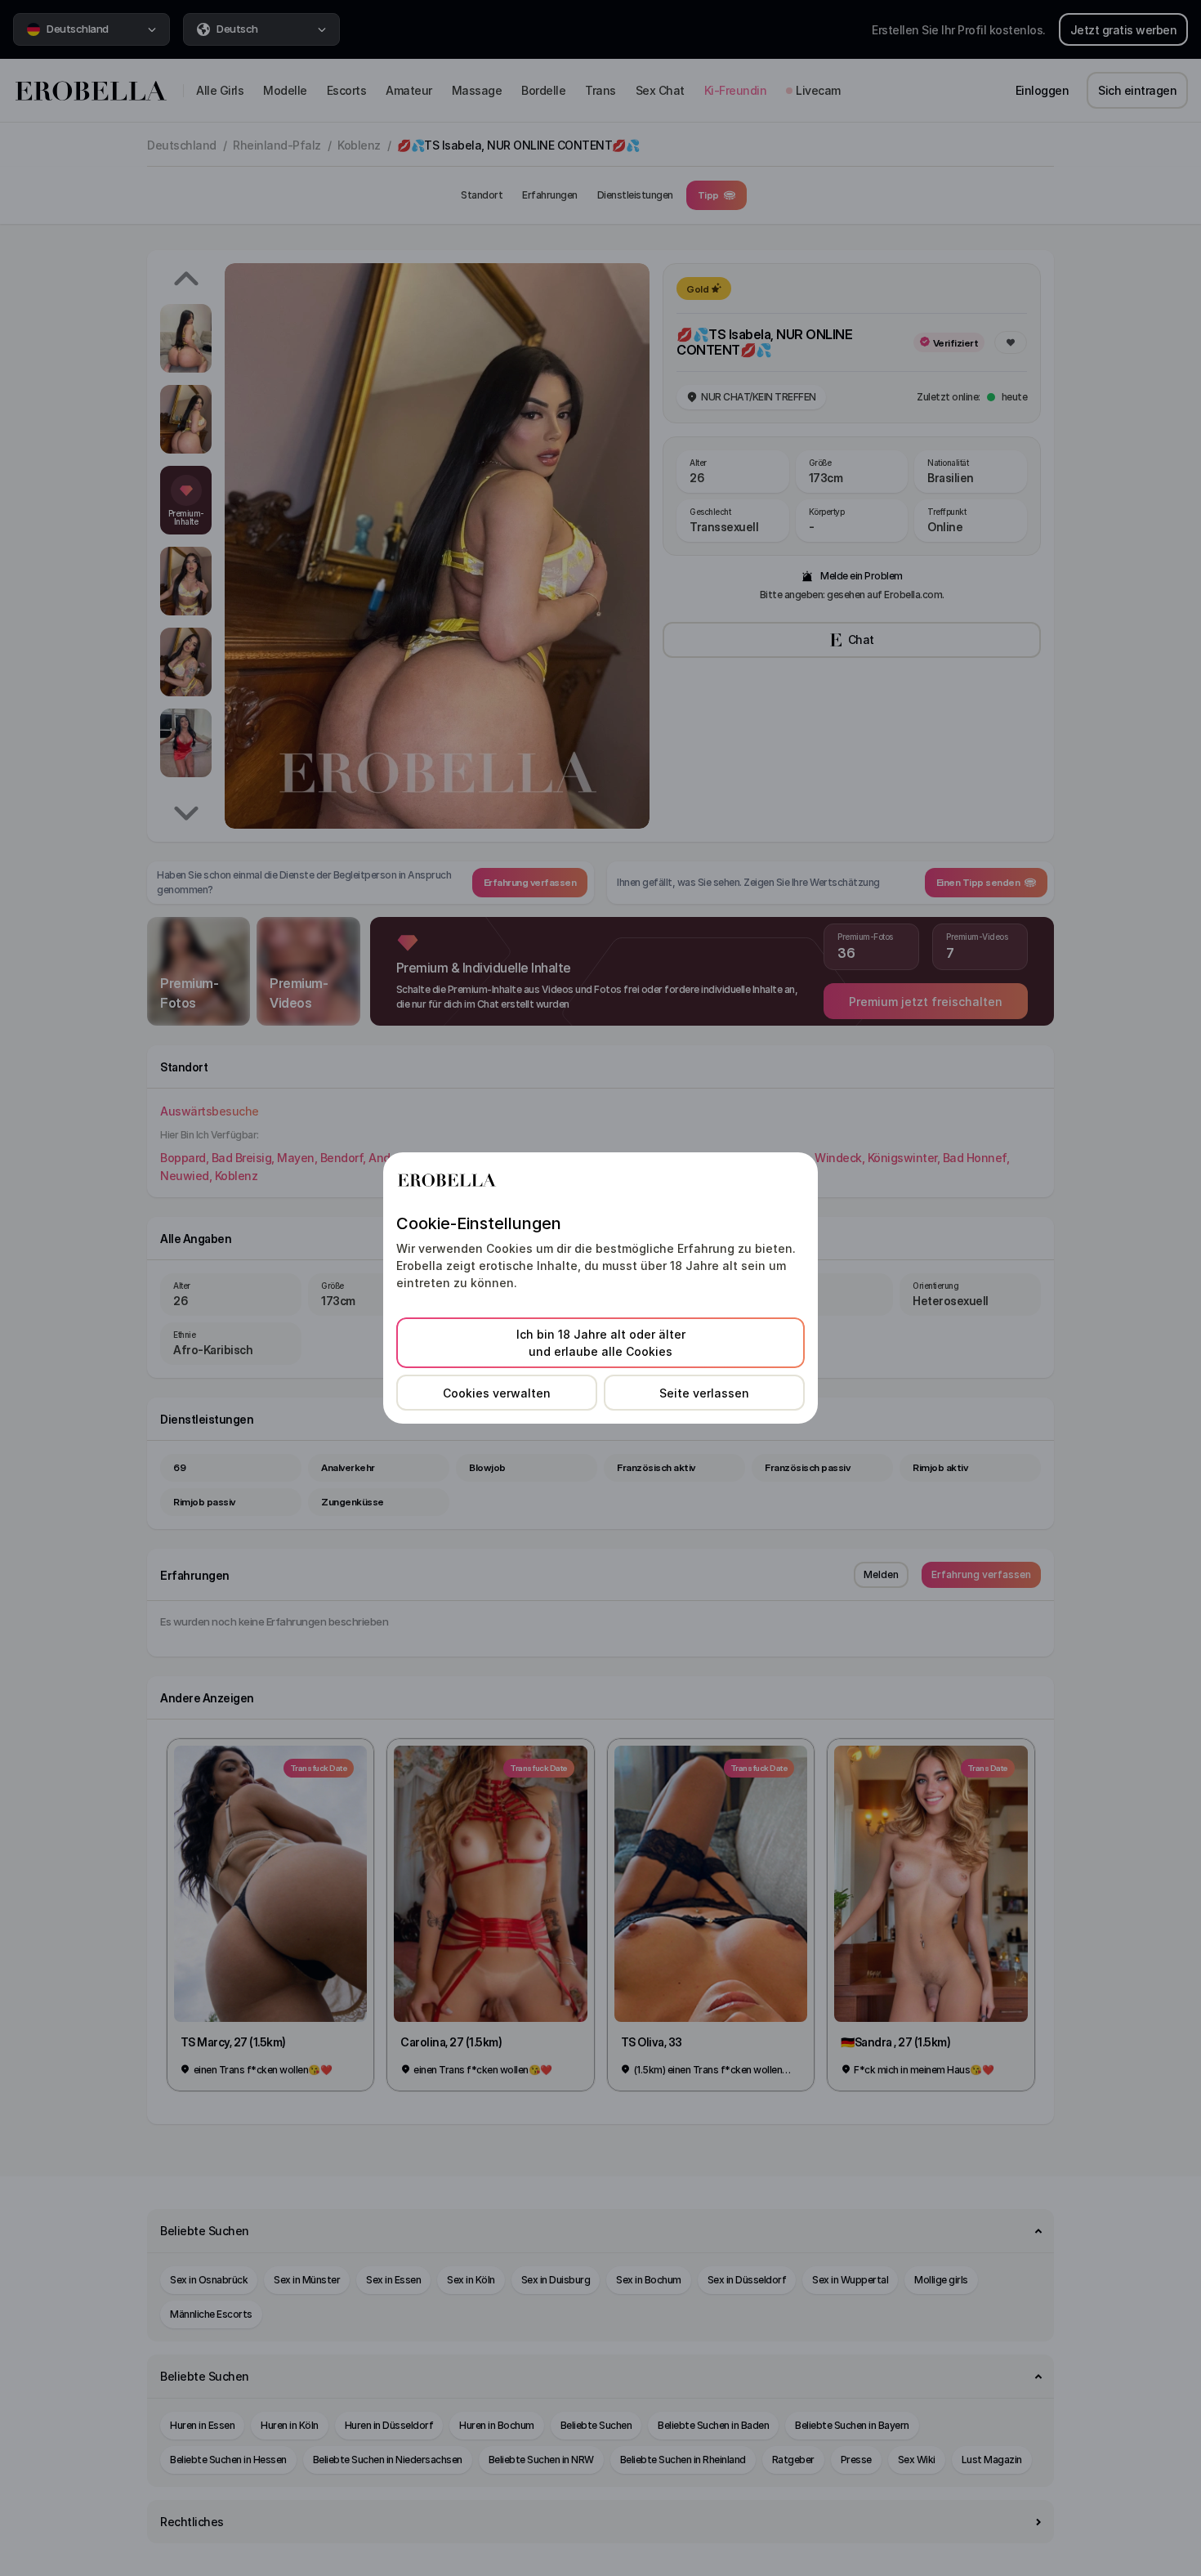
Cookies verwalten (497, 1393)
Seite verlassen (704, 1393)
